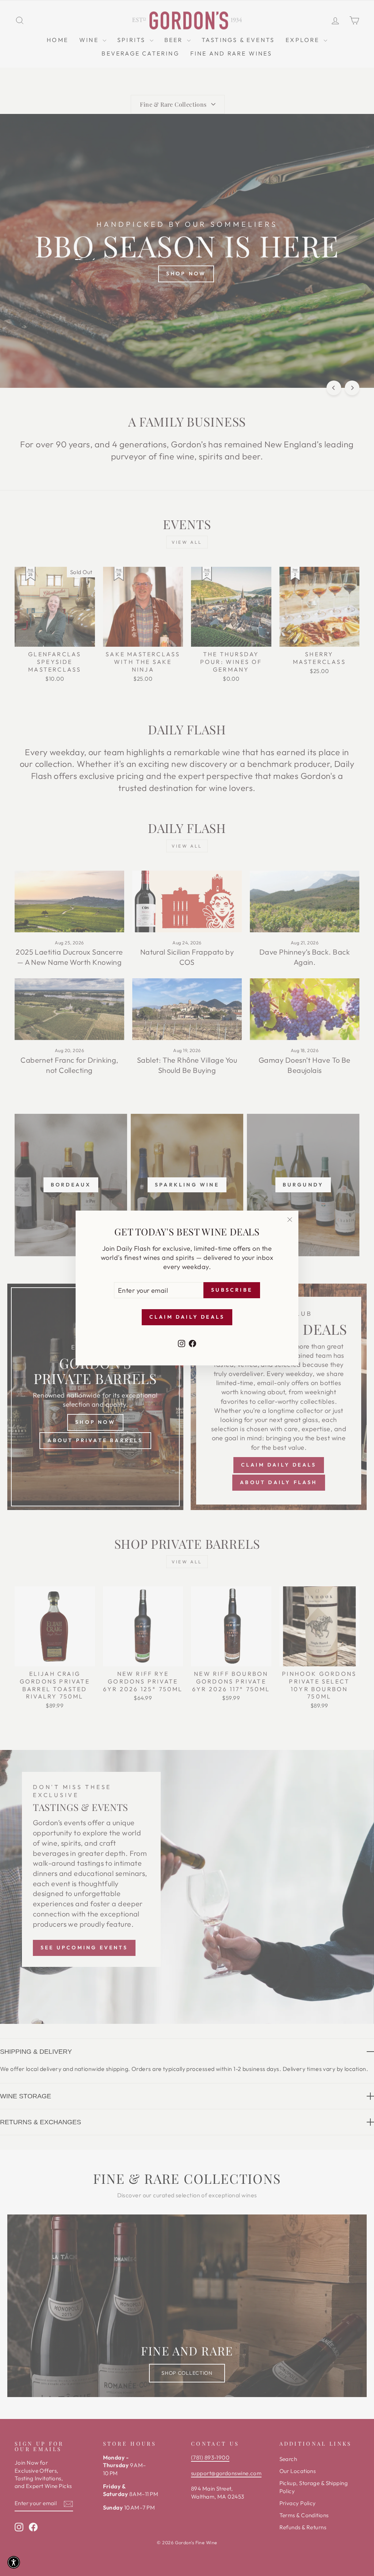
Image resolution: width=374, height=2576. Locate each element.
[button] (14, 2562)
